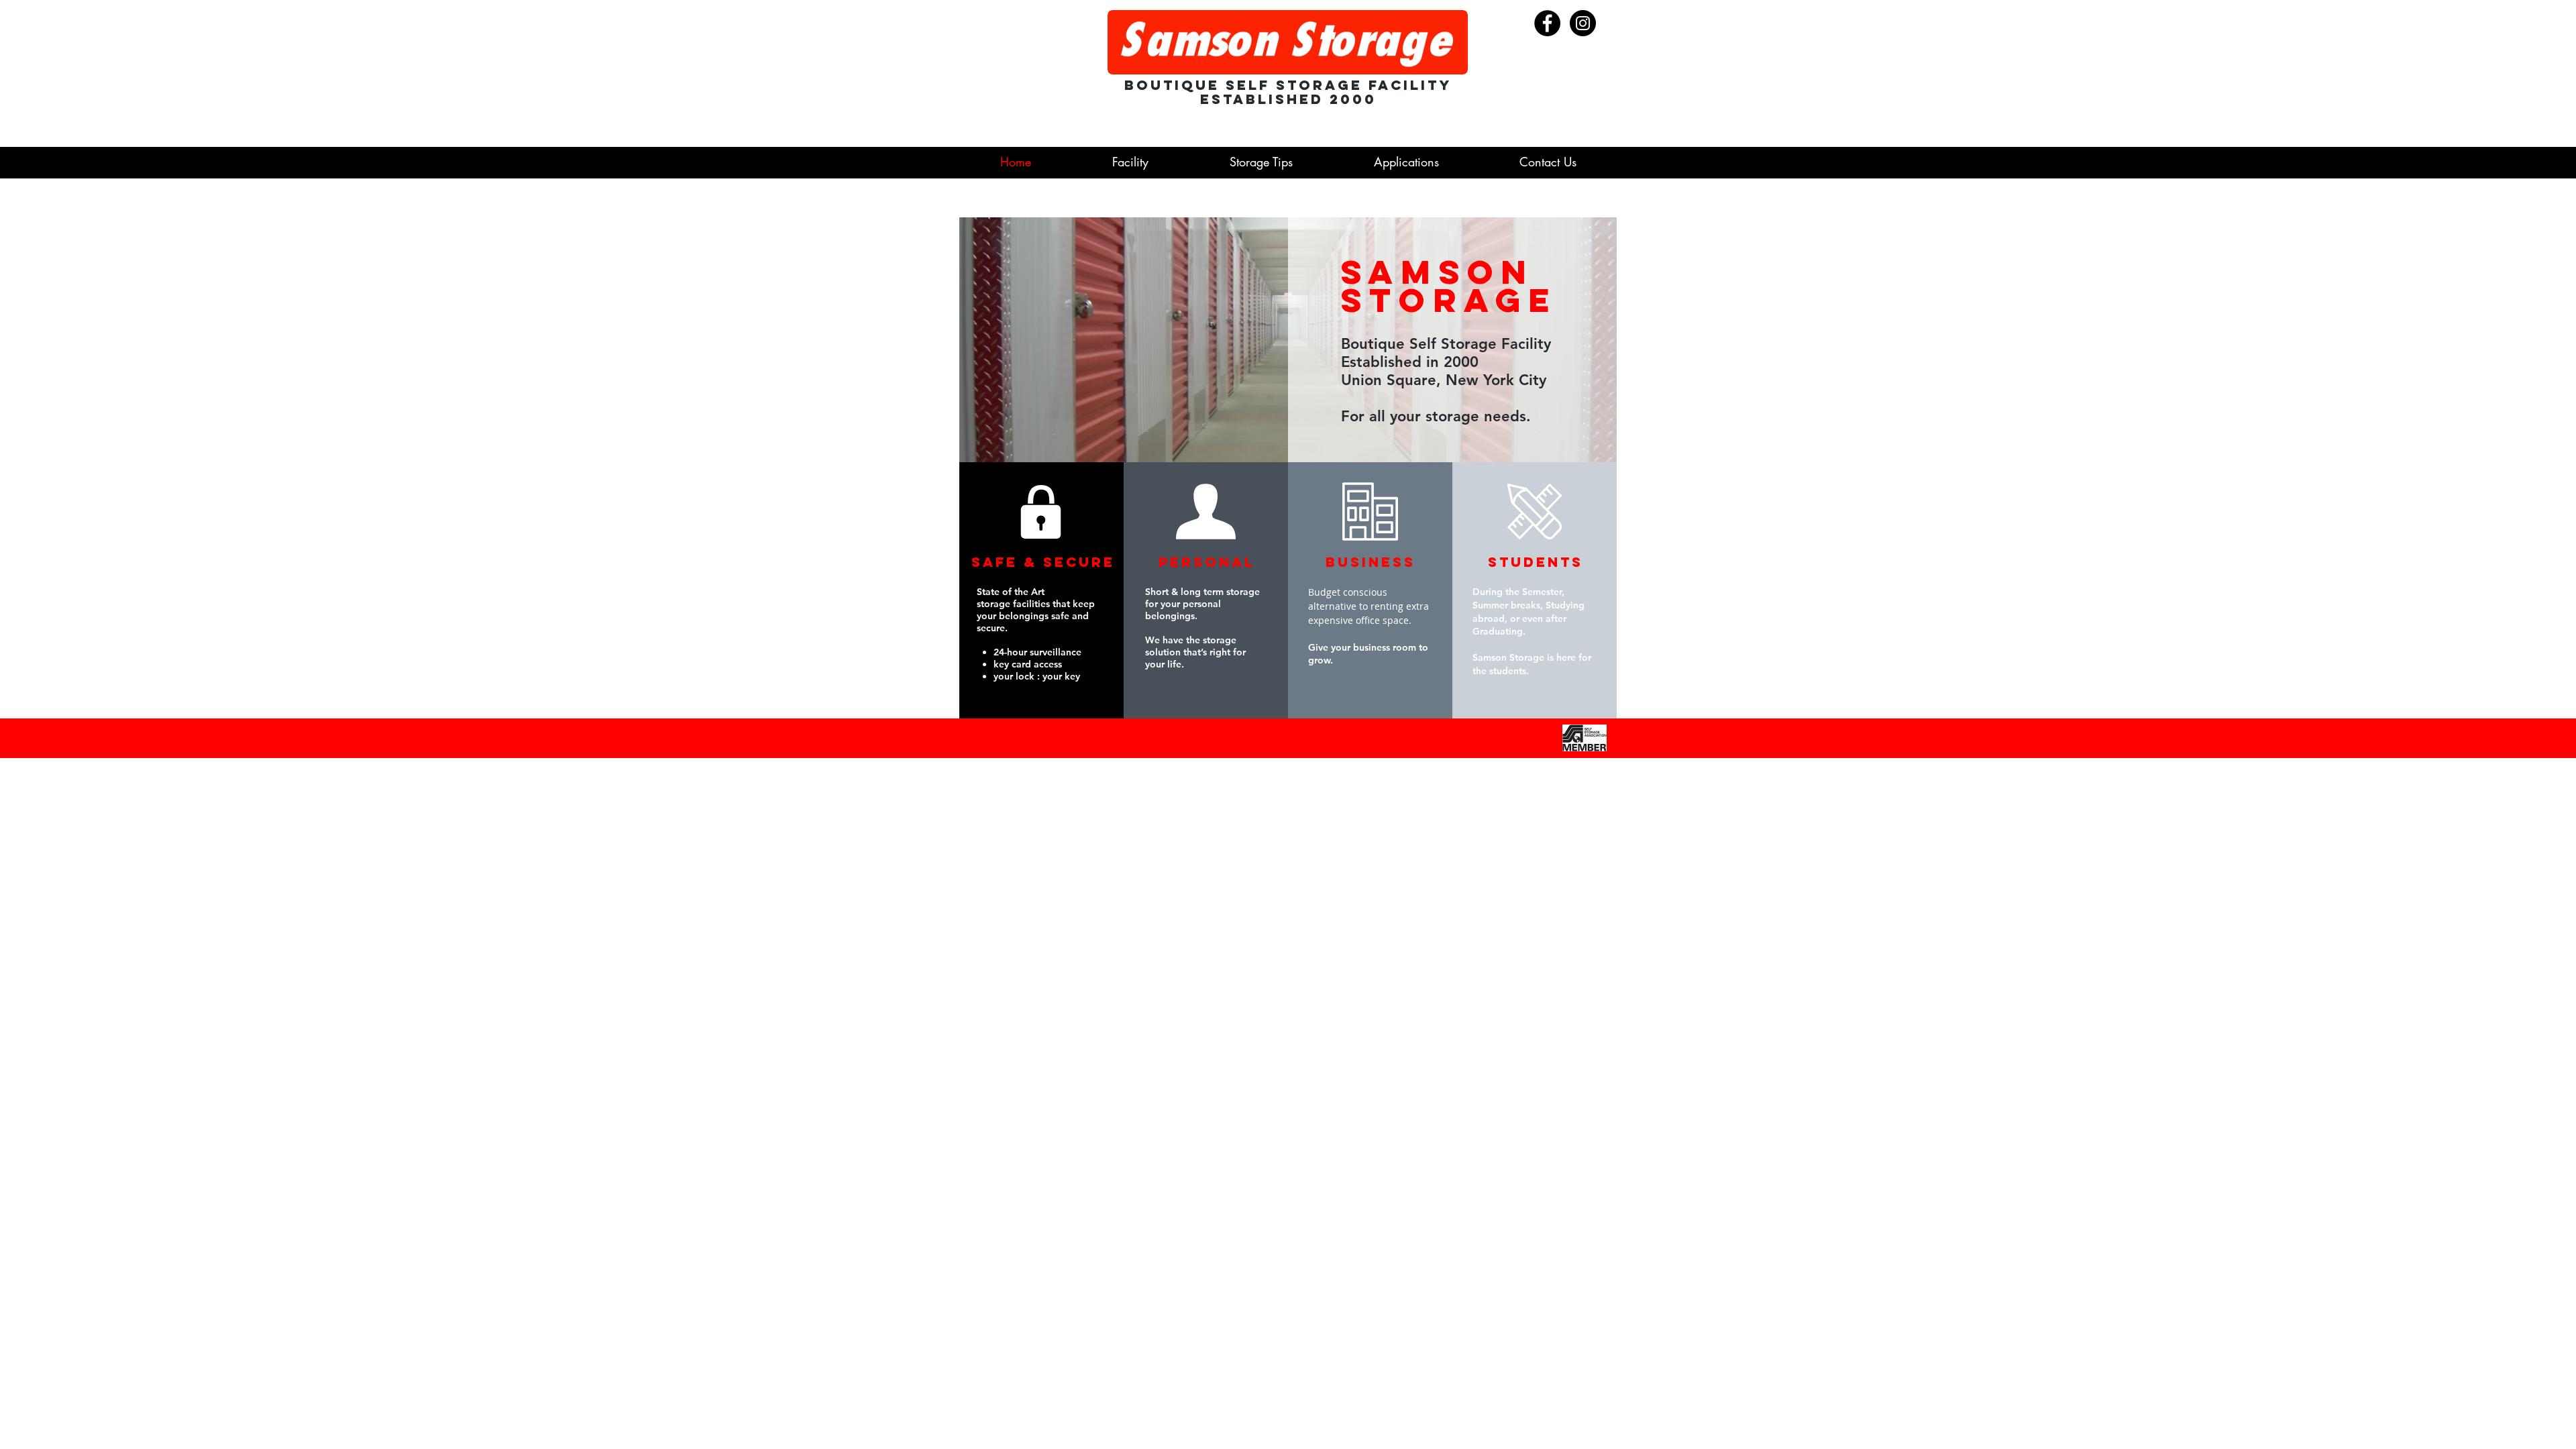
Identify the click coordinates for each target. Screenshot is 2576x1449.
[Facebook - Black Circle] (1547, 23)
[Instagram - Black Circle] (1583, 23)
